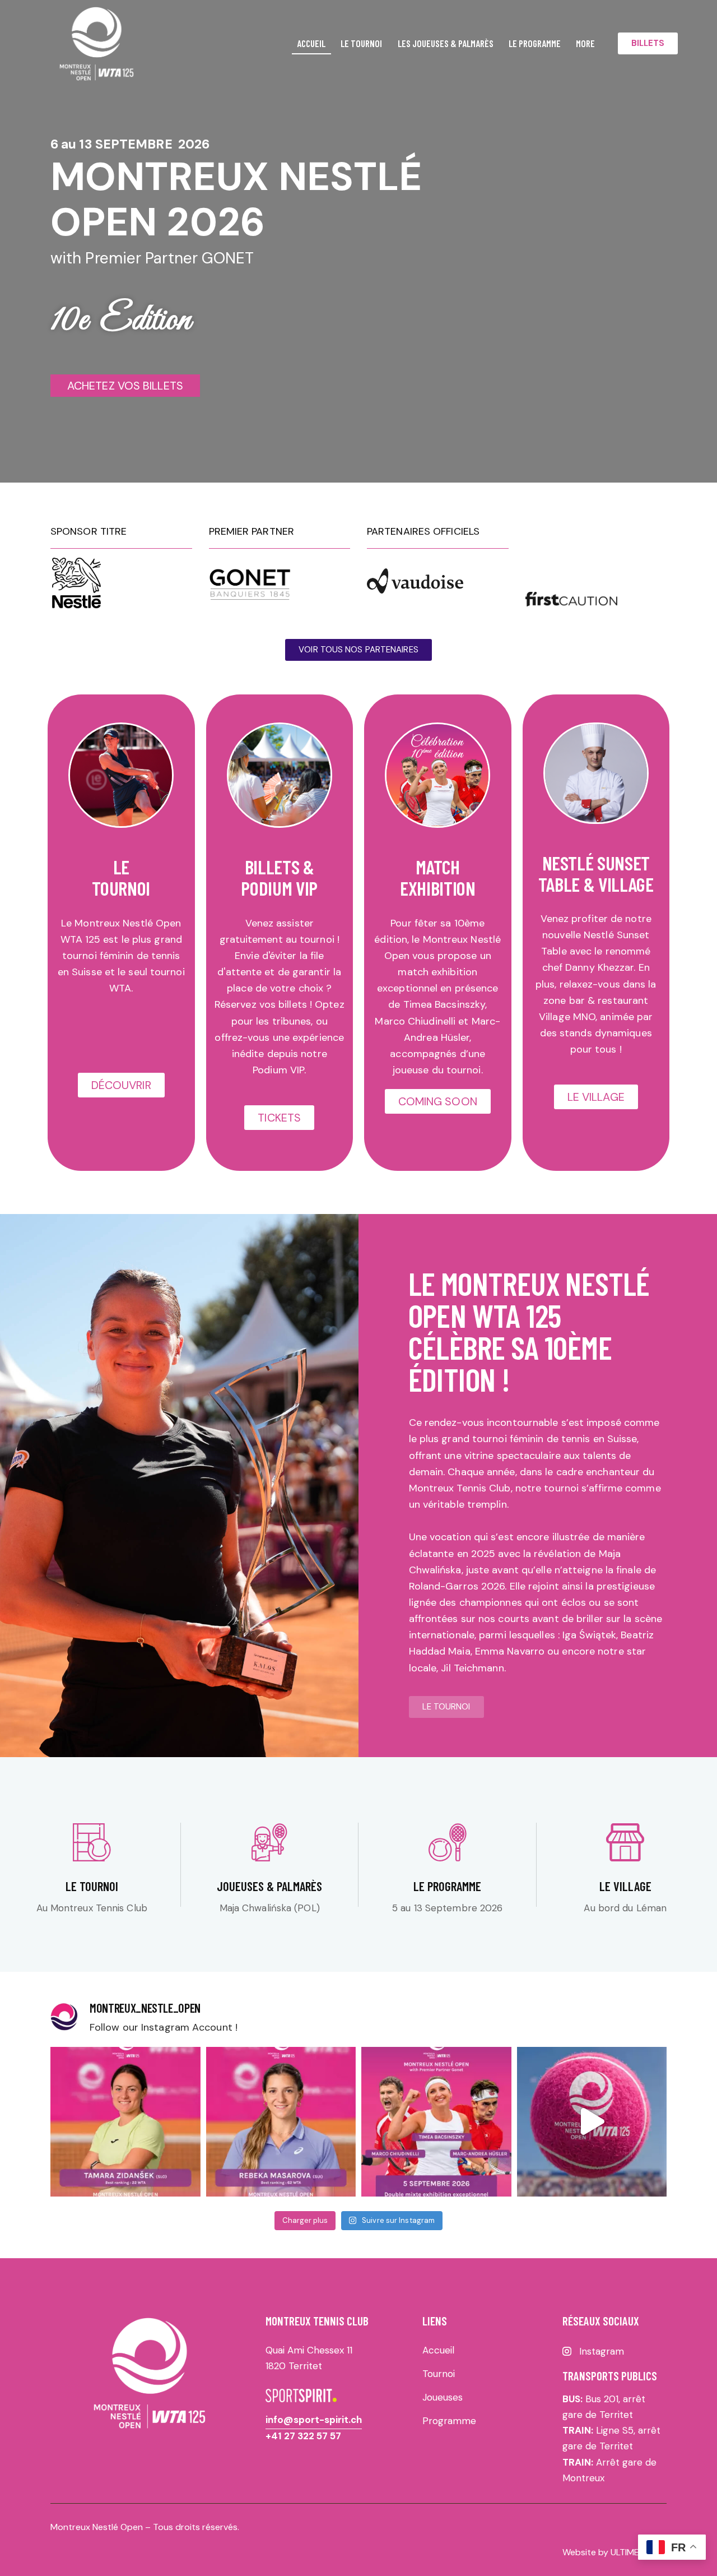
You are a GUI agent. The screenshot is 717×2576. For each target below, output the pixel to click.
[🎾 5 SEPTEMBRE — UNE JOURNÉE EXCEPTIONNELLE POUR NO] (436, 2122)
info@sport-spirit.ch (314, 2420)
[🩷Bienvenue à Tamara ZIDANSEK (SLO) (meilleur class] (125, 2122)
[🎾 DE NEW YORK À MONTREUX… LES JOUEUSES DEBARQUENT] (592, 2122)
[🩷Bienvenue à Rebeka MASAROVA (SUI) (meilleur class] (281, 2122)
